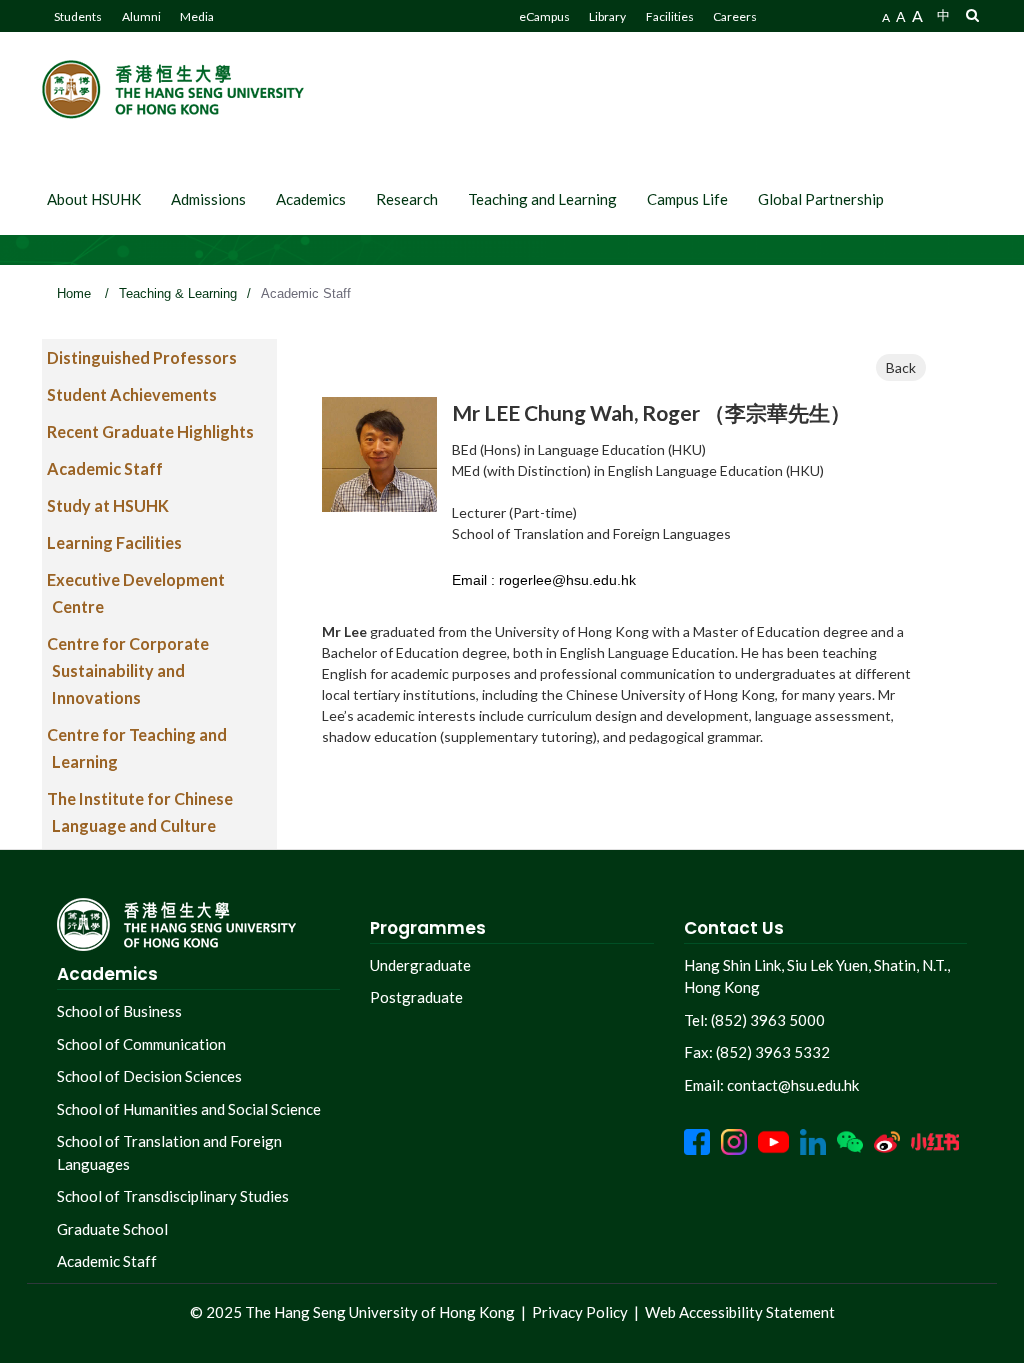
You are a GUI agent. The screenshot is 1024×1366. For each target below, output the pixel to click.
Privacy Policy (580, 1312)
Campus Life (687, 199)
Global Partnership (821, 199)
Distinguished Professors (142, 357)
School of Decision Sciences (149, 1076)
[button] (972, 14)
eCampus (544, 16)
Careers (735, 16)
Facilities (670, 16)
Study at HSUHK (108, 505)
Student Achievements (132, 394)
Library (607, 16)
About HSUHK (94, 199)
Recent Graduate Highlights (150, 431)
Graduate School (112, 1229)
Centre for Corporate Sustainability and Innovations (128, 670)
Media (197, 16)
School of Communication (141, 1044)
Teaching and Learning (542, 199)
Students (78, 16)
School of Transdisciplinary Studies (173, 1196)
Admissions (208, 199)
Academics (311, 199)
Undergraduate (420, 965)
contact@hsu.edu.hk (793, 1085)
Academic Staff (105, 468)
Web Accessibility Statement (740, 1312)
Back (901, 367)
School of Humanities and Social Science (189, 1109)
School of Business (119, 1011)
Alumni (141, 16)
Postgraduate (416, 997)
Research (407, 199)
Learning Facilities (114, 542)
